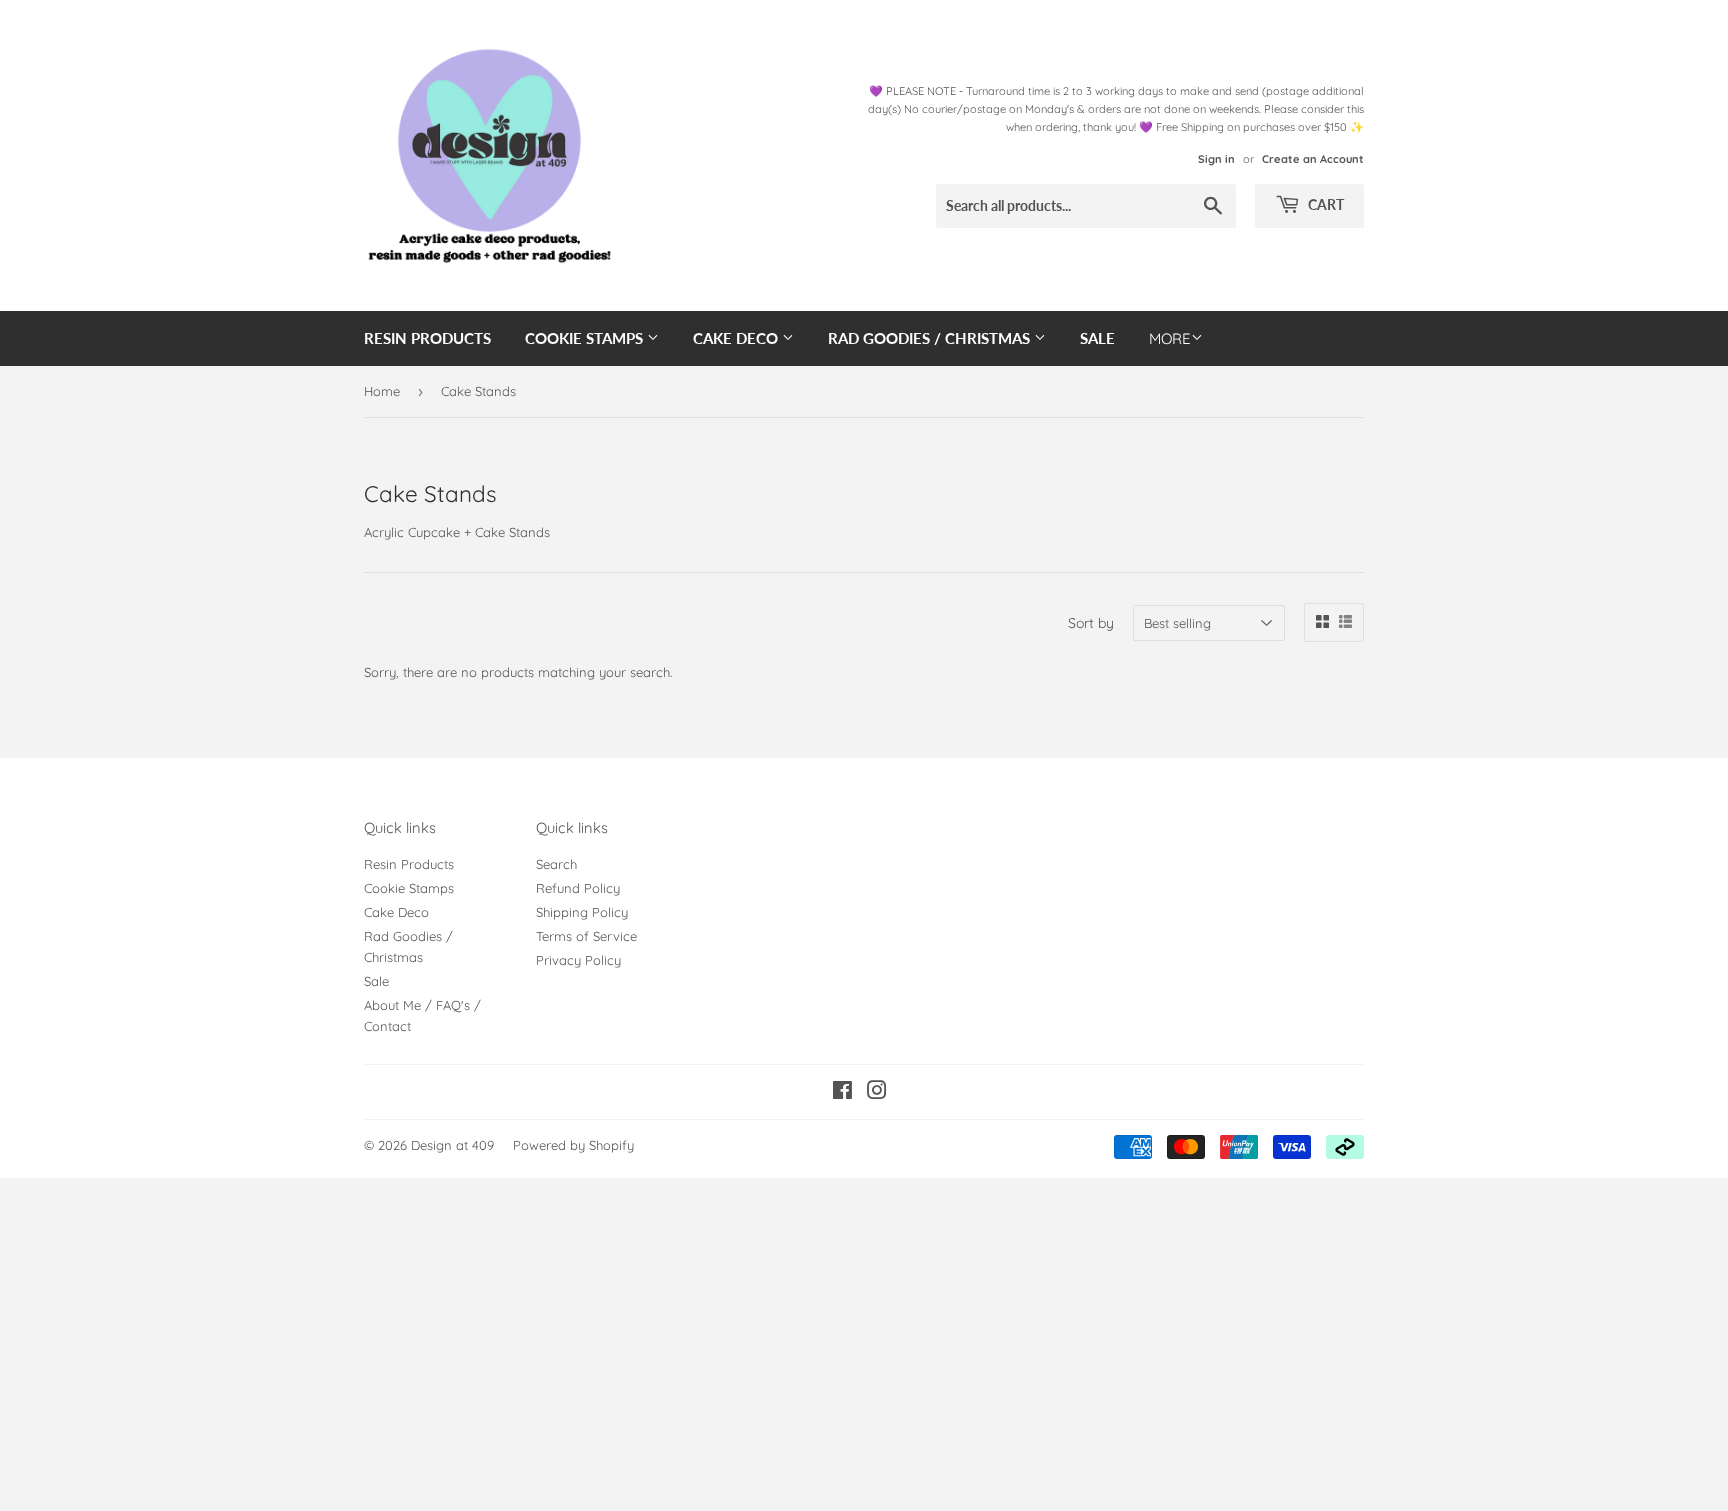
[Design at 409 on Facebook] (842, 1093)
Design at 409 (452, 1145)
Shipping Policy (582, 912)
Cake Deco (737, 338)
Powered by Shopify (573, 1145)
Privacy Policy (578, 960)
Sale (1097, 338)
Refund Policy (578, 888)
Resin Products (427, 338)
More (1170, 338)
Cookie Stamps (586, 338)
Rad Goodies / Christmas (931, 338)
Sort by (1091, 623)
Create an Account (1313, 159)
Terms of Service (586, 936)
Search (556, 864)
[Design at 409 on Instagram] (877, 1093)
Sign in (1216, 159)
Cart (1324, 204)
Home (382, 391)
